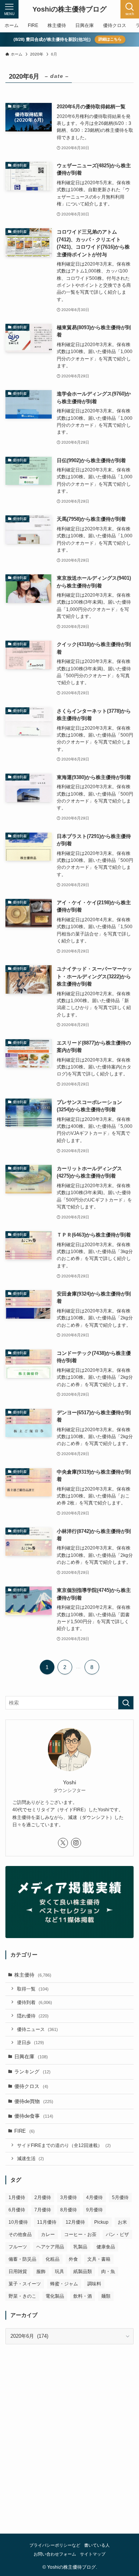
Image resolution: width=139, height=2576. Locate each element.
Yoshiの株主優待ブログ (69, 9)
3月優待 (69, 2197)
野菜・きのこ (22, 2296)
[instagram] (76, 1843)
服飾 (41, 2271)
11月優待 (47, 2222)
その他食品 (20, 2234)
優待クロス (31, 2086)
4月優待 (94, 2197)
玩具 (59, 2271)
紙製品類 (83, 2271)
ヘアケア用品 (50, 2247)
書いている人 (97, 2545)
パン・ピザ (117, 2234)
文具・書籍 (99, 2259)
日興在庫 (31, 2057)
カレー (48, 2234)
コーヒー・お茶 (80, 2234)
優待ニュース (37, 2029)
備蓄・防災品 (22, 2259)
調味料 (94, 2284)
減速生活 (31, 2158)
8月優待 (69, 2210)
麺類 (106, 2296)
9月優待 (94, 2210)
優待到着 (35, 2002)
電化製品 (55, 2296)
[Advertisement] (69, 2446)
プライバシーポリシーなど (55, 2545)
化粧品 (53, 2259)
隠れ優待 (33, 2016)
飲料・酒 (83, 2296)
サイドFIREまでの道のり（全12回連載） (64, 2145)
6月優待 (17, 2210)
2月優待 (43, 2197)
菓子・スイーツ (25, 2284)
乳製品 (80, 2247)
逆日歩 (31, 2042)
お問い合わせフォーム (55, 2554)
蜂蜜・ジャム (64, 2284)
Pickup (101, 2222)
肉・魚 (108, 2271)
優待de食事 (34, 2116)
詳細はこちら (110, 39)
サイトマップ (93, 2554)
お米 (122, 2222)
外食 (73, 2259)
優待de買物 (34, 2101)
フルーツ (18, 2247)
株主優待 (33, 1975)
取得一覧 (33, 1989)
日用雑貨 (18, 2271)
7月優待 (43, 2210)
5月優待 (120, 2197)
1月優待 (17, 2197)
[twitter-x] (63, 1843)
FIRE (25, 2131)
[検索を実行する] (126, 1703)
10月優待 (18, 2222)
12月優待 (75, 2222)
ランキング (32, 2072)
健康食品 (106, 2247)
